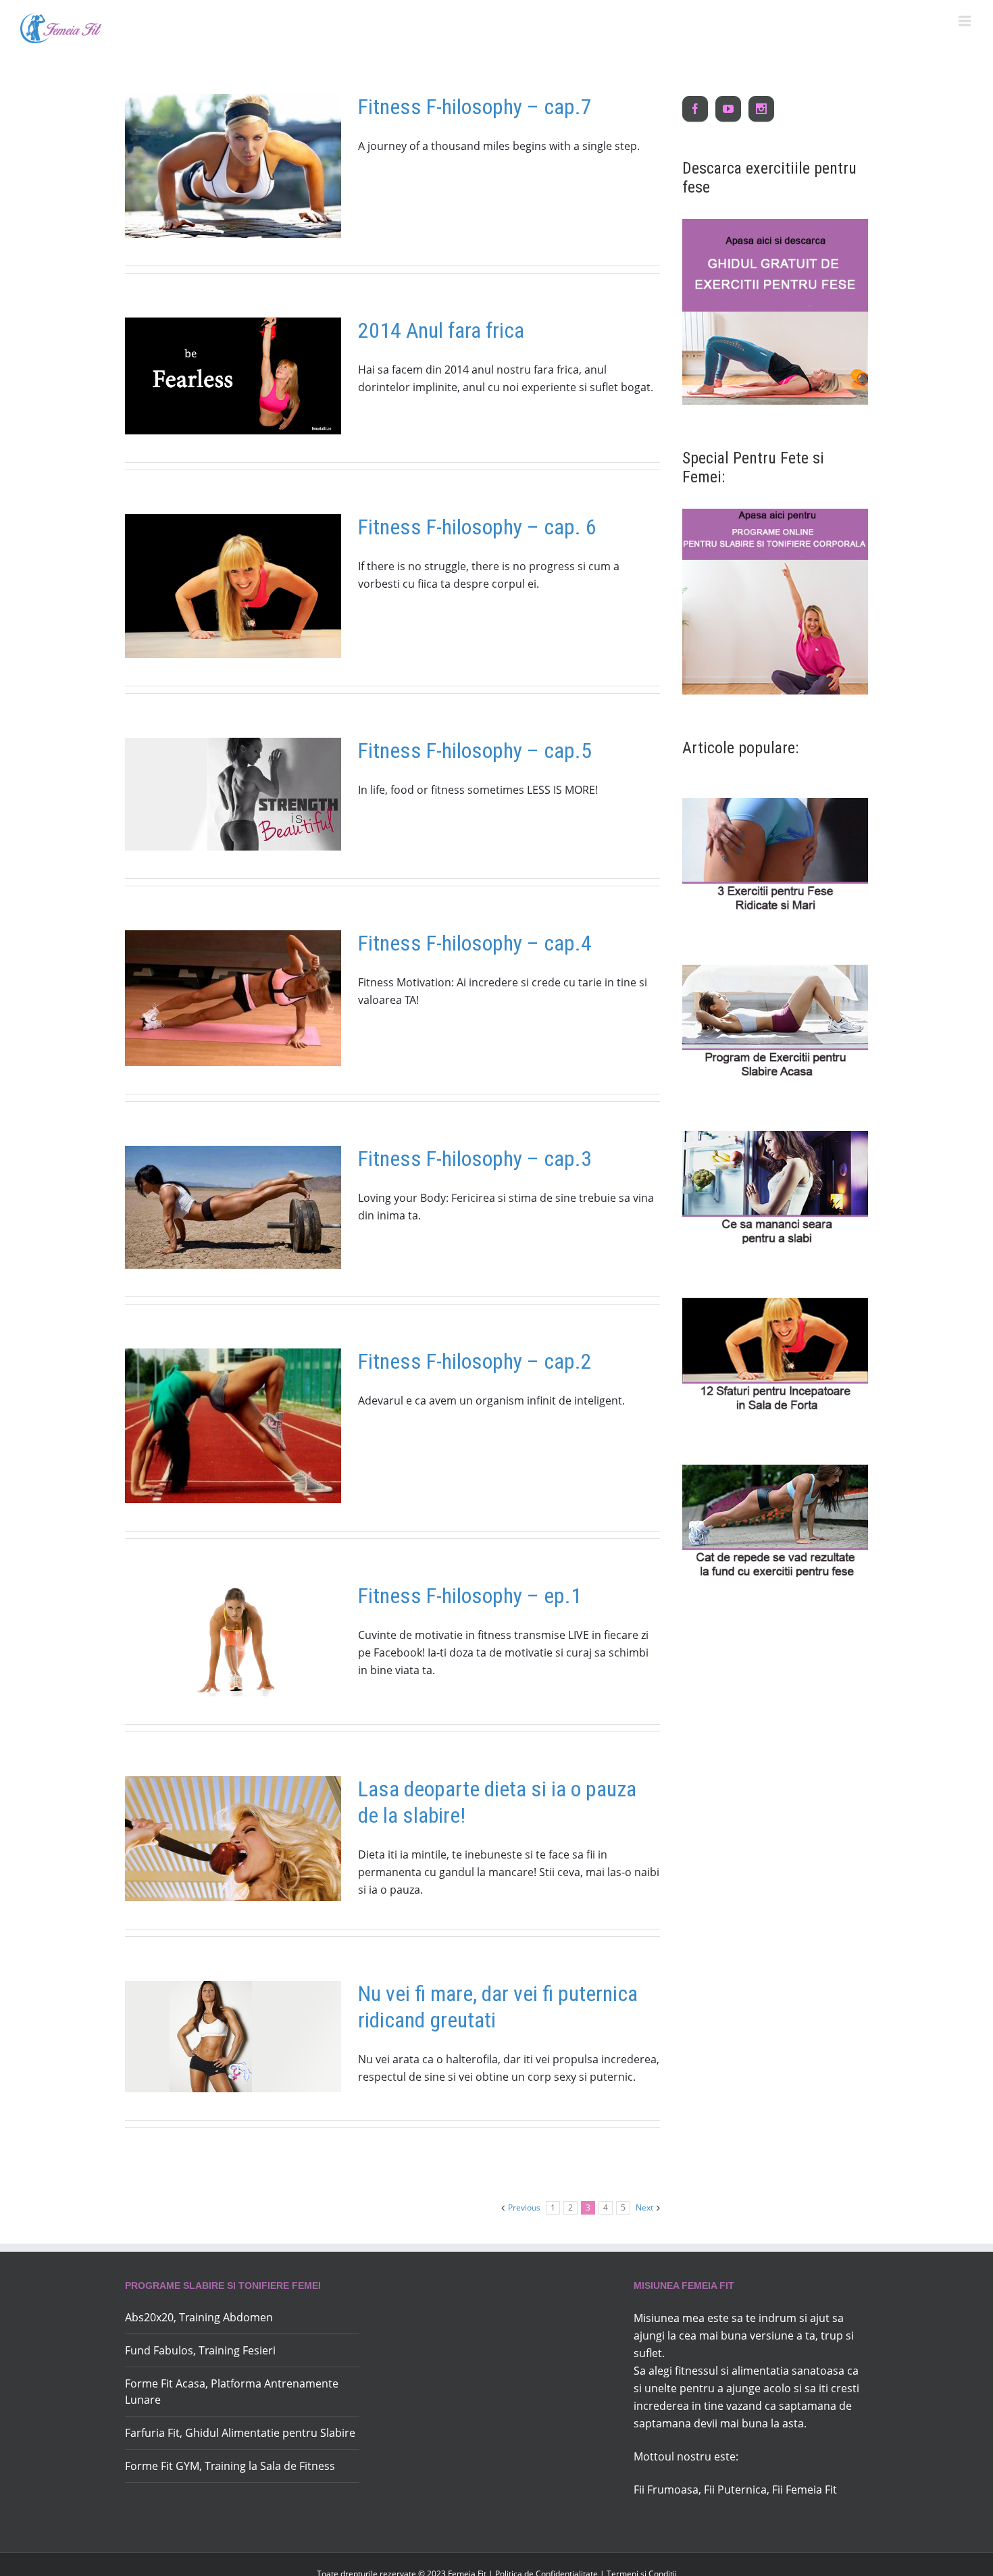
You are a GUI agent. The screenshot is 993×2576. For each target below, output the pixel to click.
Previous (524, 2207)
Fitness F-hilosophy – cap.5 (475, 751)
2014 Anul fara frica (441, 330)
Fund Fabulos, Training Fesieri (200, 2350)
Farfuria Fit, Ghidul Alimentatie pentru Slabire (240, 2433)
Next (644, 2207)
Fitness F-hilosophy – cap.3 (475, 1159)
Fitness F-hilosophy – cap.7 (475, 107)
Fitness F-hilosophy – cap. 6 (477, 527)
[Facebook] (695, 109)
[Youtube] (728, 109)
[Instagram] (761, 109)
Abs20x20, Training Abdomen (199, 2317)
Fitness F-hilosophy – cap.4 (475, 943)
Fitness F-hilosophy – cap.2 (475, 1361)
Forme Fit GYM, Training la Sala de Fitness (230, 2466)
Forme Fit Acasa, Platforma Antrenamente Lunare (232, 2392)
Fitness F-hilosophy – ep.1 (470, 1596)
